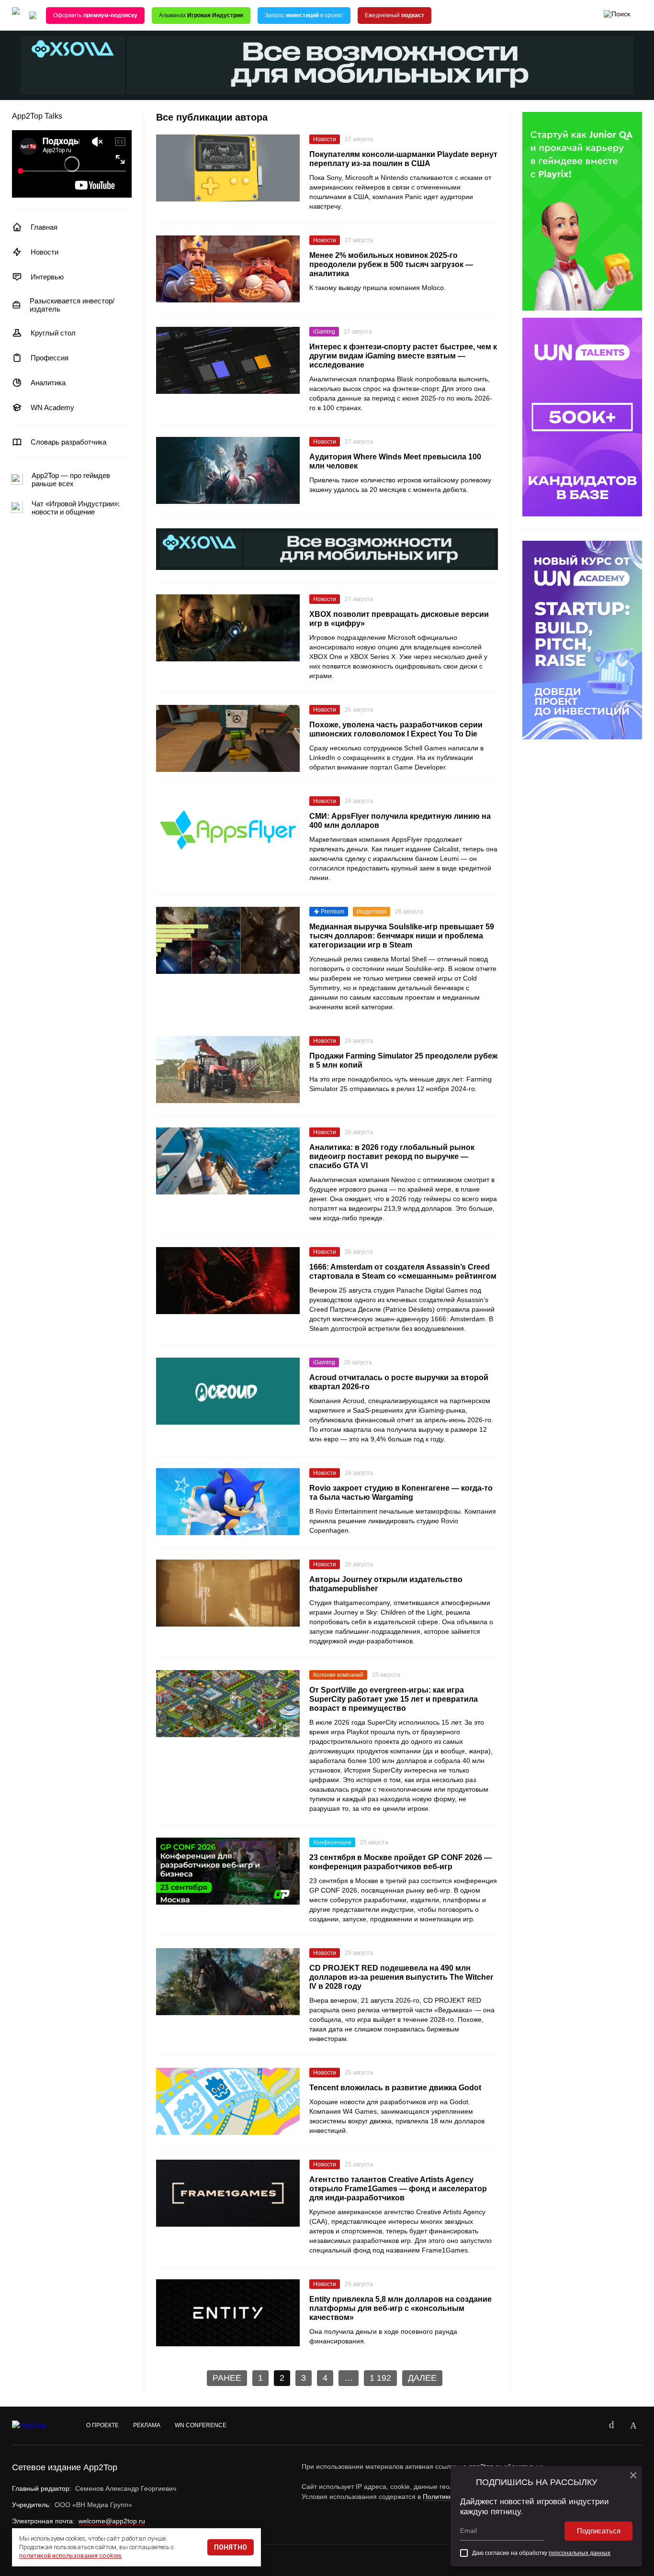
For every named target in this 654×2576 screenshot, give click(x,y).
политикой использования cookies (70, 2556)
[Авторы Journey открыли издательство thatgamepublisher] (228, 1593)
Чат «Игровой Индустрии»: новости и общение (76, 508)
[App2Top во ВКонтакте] (611, 2426)
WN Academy (52, 407)
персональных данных (580, 2553)
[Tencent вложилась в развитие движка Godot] (228, 2101)
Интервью (47, 277)
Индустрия (372, 912)
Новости (45, 252)
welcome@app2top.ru (112, 2521)
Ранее (227, 2378)
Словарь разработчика (68, 442)
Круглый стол (53, 333)
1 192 (380, 2378)
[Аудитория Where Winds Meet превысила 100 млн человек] (228, 470)
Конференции (332, 1842)
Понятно (231, 2547)
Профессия (50, 358)
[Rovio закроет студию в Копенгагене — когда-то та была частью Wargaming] (228, 1502)
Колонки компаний (338, 1675)
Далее (422, 2378)
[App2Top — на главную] (38, 2426)
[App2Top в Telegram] (633, 2426)
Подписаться (599, 2531)
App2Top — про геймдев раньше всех (71, 480)
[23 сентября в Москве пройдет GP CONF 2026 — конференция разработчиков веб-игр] (228, 1871)
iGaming (324, 332)
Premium (333, 912)
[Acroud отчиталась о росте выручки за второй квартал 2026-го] (228, 1391)
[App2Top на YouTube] (589, 2426)
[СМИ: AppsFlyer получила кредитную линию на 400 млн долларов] (228, 830)
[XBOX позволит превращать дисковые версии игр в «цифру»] (228, 628)
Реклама (147, 2425)
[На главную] (16, 16)
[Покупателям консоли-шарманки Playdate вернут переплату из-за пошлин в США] (228, 168)
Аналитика (48, 383)
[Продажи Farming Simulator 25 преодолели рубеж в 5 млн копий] (228, 1070)
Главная (44, 227)
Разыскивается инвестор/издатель (72, 305)
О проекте (102, 2425)
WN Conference (201, 2425)
